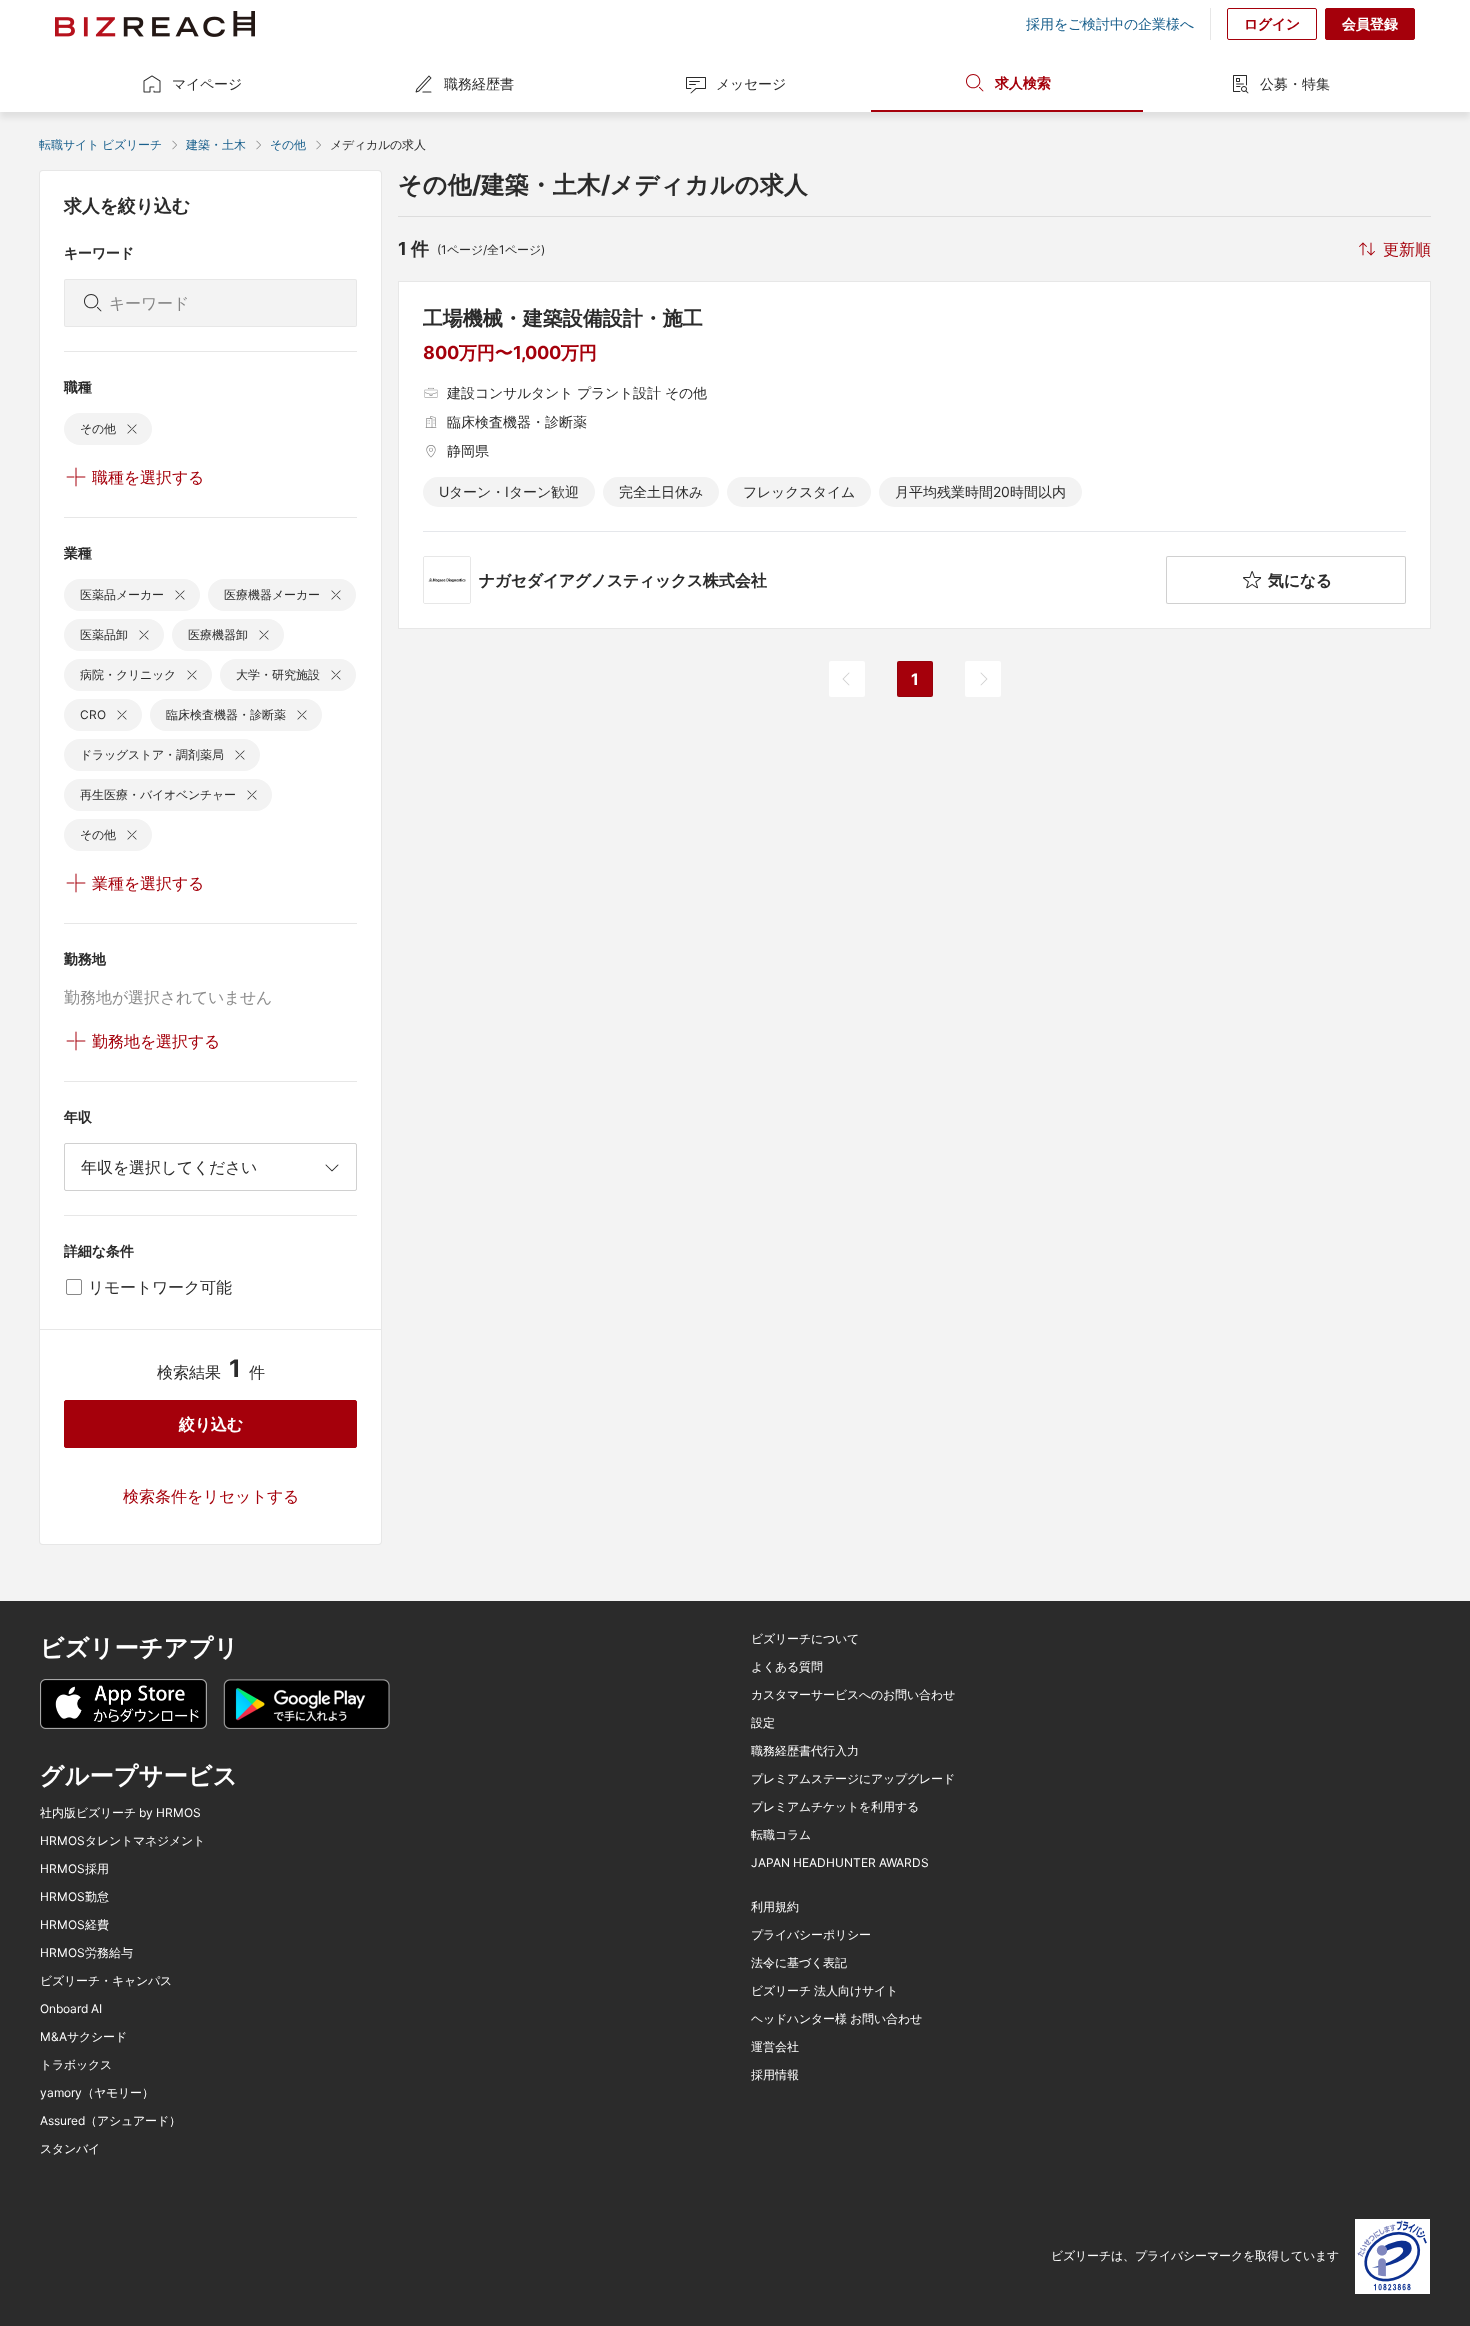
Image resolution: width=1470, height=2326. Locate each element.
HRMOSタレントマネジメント (122, 1841)
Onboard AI (71, 2009)
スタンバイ (70, 2149)
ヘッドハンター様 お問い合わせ (836, 2019)
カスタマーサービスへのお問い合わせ (853, 1695)
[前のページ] (847, 679)
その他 (288, 144)
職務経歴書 (479, 83)
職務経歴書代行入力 (805, 1751)
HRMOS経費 (74, 1925)
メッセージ (751, 83)
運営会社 (775, 2047)
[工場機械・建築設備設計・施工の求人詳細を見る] (914, 455)
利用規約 (775, 1907)
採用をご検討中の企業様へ (1110, 24)
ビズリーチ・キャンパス (106, 1981)
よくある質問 (787, 1667)
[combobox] (210, 1167)
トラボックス (76, 2065)
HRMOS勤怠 (74, 1897)
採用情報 (775, 2075)
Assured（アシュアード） (110, 2121)
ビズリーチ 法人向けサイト (824, 1991)
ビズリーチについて (805, 1639)
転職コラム (781, 1835)
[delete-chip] (132, 429)
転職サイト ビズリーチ (100, 144)
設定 (763, 1723)
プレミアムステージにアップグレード (853, 1779)
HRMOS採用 (74, 1869)
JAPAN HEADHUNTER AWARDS (840, 1863)
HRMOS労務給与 (86, 1953)
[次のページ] (983, 679)
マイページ (207, 83)
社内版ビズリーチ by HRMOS (120, 1813)
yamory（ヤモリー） (97, 2093)
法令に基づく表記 (799, 1963)
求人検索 (1023, 82)
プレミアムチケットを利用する (835, 1807)
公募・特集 (1295, 83)
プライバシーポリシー (811, 1935)
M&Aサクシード (83, 2037)
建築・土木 (216, 144)
